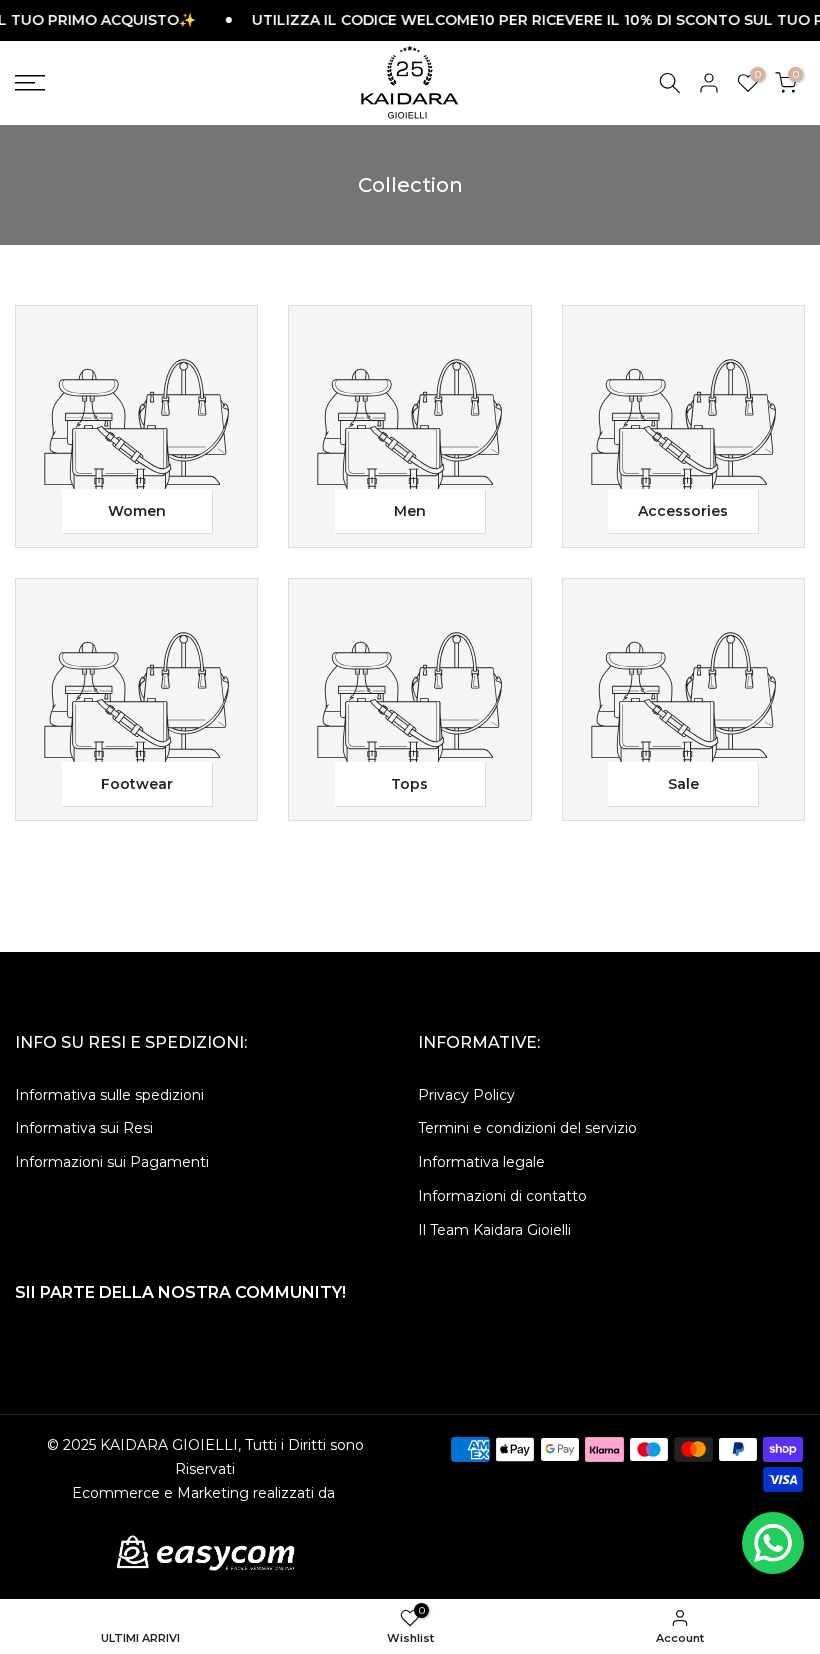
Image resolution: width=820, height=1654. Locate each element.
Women (137, 511)
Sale (683, 784)
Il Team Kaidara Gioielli (494, 1230)
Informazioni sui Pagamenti (112, 1162)
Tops (409, 784)
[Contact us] (773, 1543)
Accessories (683, 511)
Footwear (137, 784)
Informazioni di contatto (502, 1196)
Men (410, 511)
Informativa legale (481, 1162)
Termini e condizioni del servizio (527, 1128)
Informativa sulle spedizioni (109, 1095)
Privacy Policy (466, 1095)
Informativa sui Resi (84, 1128)
